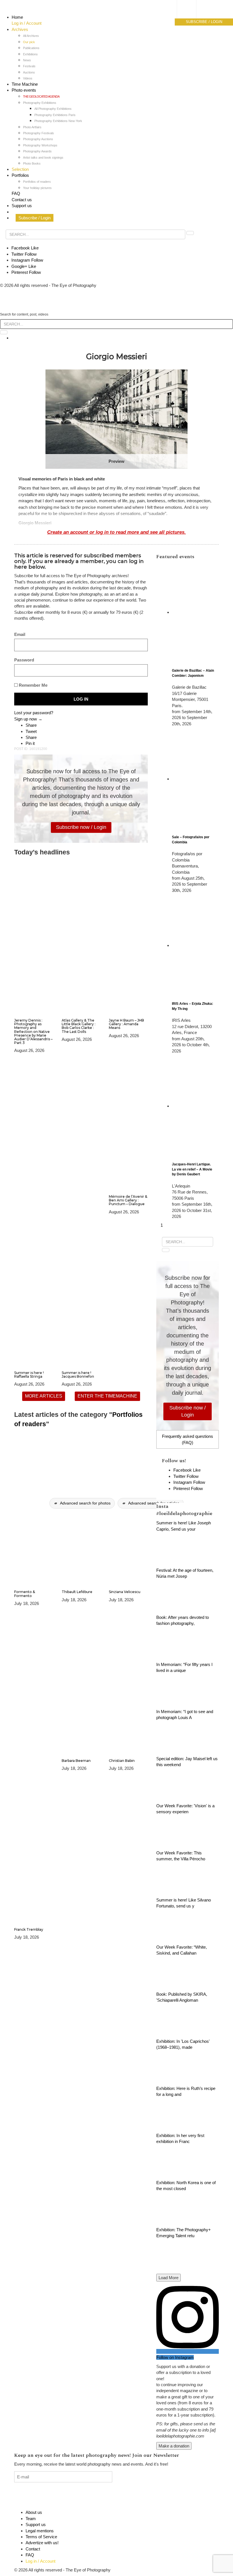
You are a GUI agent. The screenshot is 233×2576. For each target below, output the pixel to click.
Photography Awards (37, 151)
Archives (20, 29)
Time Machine (25, 84)
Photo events (24, 90)
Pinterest (26, 272)
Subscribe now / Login (81, 827)
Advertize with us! (42, 2543)
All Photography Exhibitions (53, 109)
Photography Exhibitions (40, 103)
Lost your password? (34, 713)
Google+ (24, 266)
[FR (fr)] (192, 10)
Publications (31, 48)
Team (31, 2519)
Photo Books (32, 163)
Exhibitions (30, 54)
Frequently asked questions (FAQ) (188, 1439)
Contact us (22, 200)
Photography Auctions (38, 139)
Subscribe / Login (35, 218)
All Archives (31, 36)
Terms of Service (41, 2537)
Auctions (29, 72)
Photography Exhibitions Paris (55, 115)
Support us (22, 206)
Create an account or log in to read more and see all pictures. (116, 532)
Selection (20, 169)
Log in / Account (27, 23)
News (27, 60)
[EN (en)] (192, 16)
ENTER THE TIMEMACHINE (107, 1396)
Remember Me (33, 685)
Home (17, 17)
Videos (28, 78)
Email (20, 634)
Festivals (29, 66)
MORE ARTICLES (44, 1396)
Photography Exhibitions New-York (58, 121)
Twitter (24, 254)
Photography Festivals (39, 133)
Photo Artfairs (32, 127)
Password (24, 660)
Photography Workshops (40, 145)
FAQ (16, 193)
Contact (33, 2549)
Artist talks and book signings (43, 157)
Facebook (25, 248)
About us (34, 2512)
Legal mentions (40, 2531)
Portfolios (20, 175)
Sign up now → (28, 719)
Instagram (27, 260)
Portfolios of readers (37, 182)
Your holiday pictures (37, 188)
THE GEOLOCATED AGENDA (41, 96)
